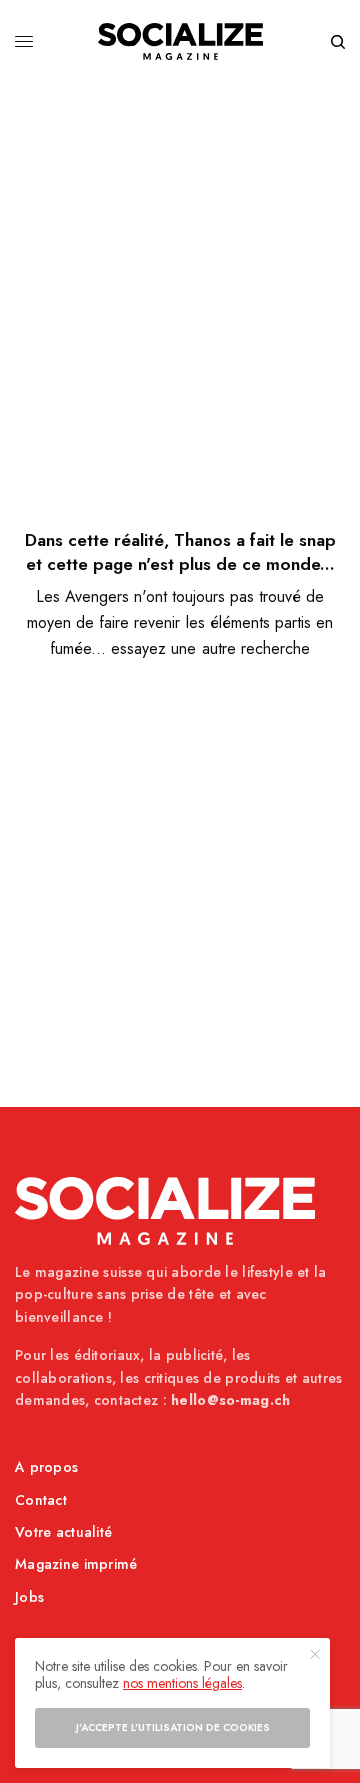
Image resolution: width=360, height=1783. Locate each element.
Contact (41, 1500)
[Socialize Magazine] (180, 41)
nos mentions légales (182, 1683)
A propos (46, 1467)
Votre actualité (63, 1532)
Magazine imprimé (76, 1564)
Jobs (29, 1597)
